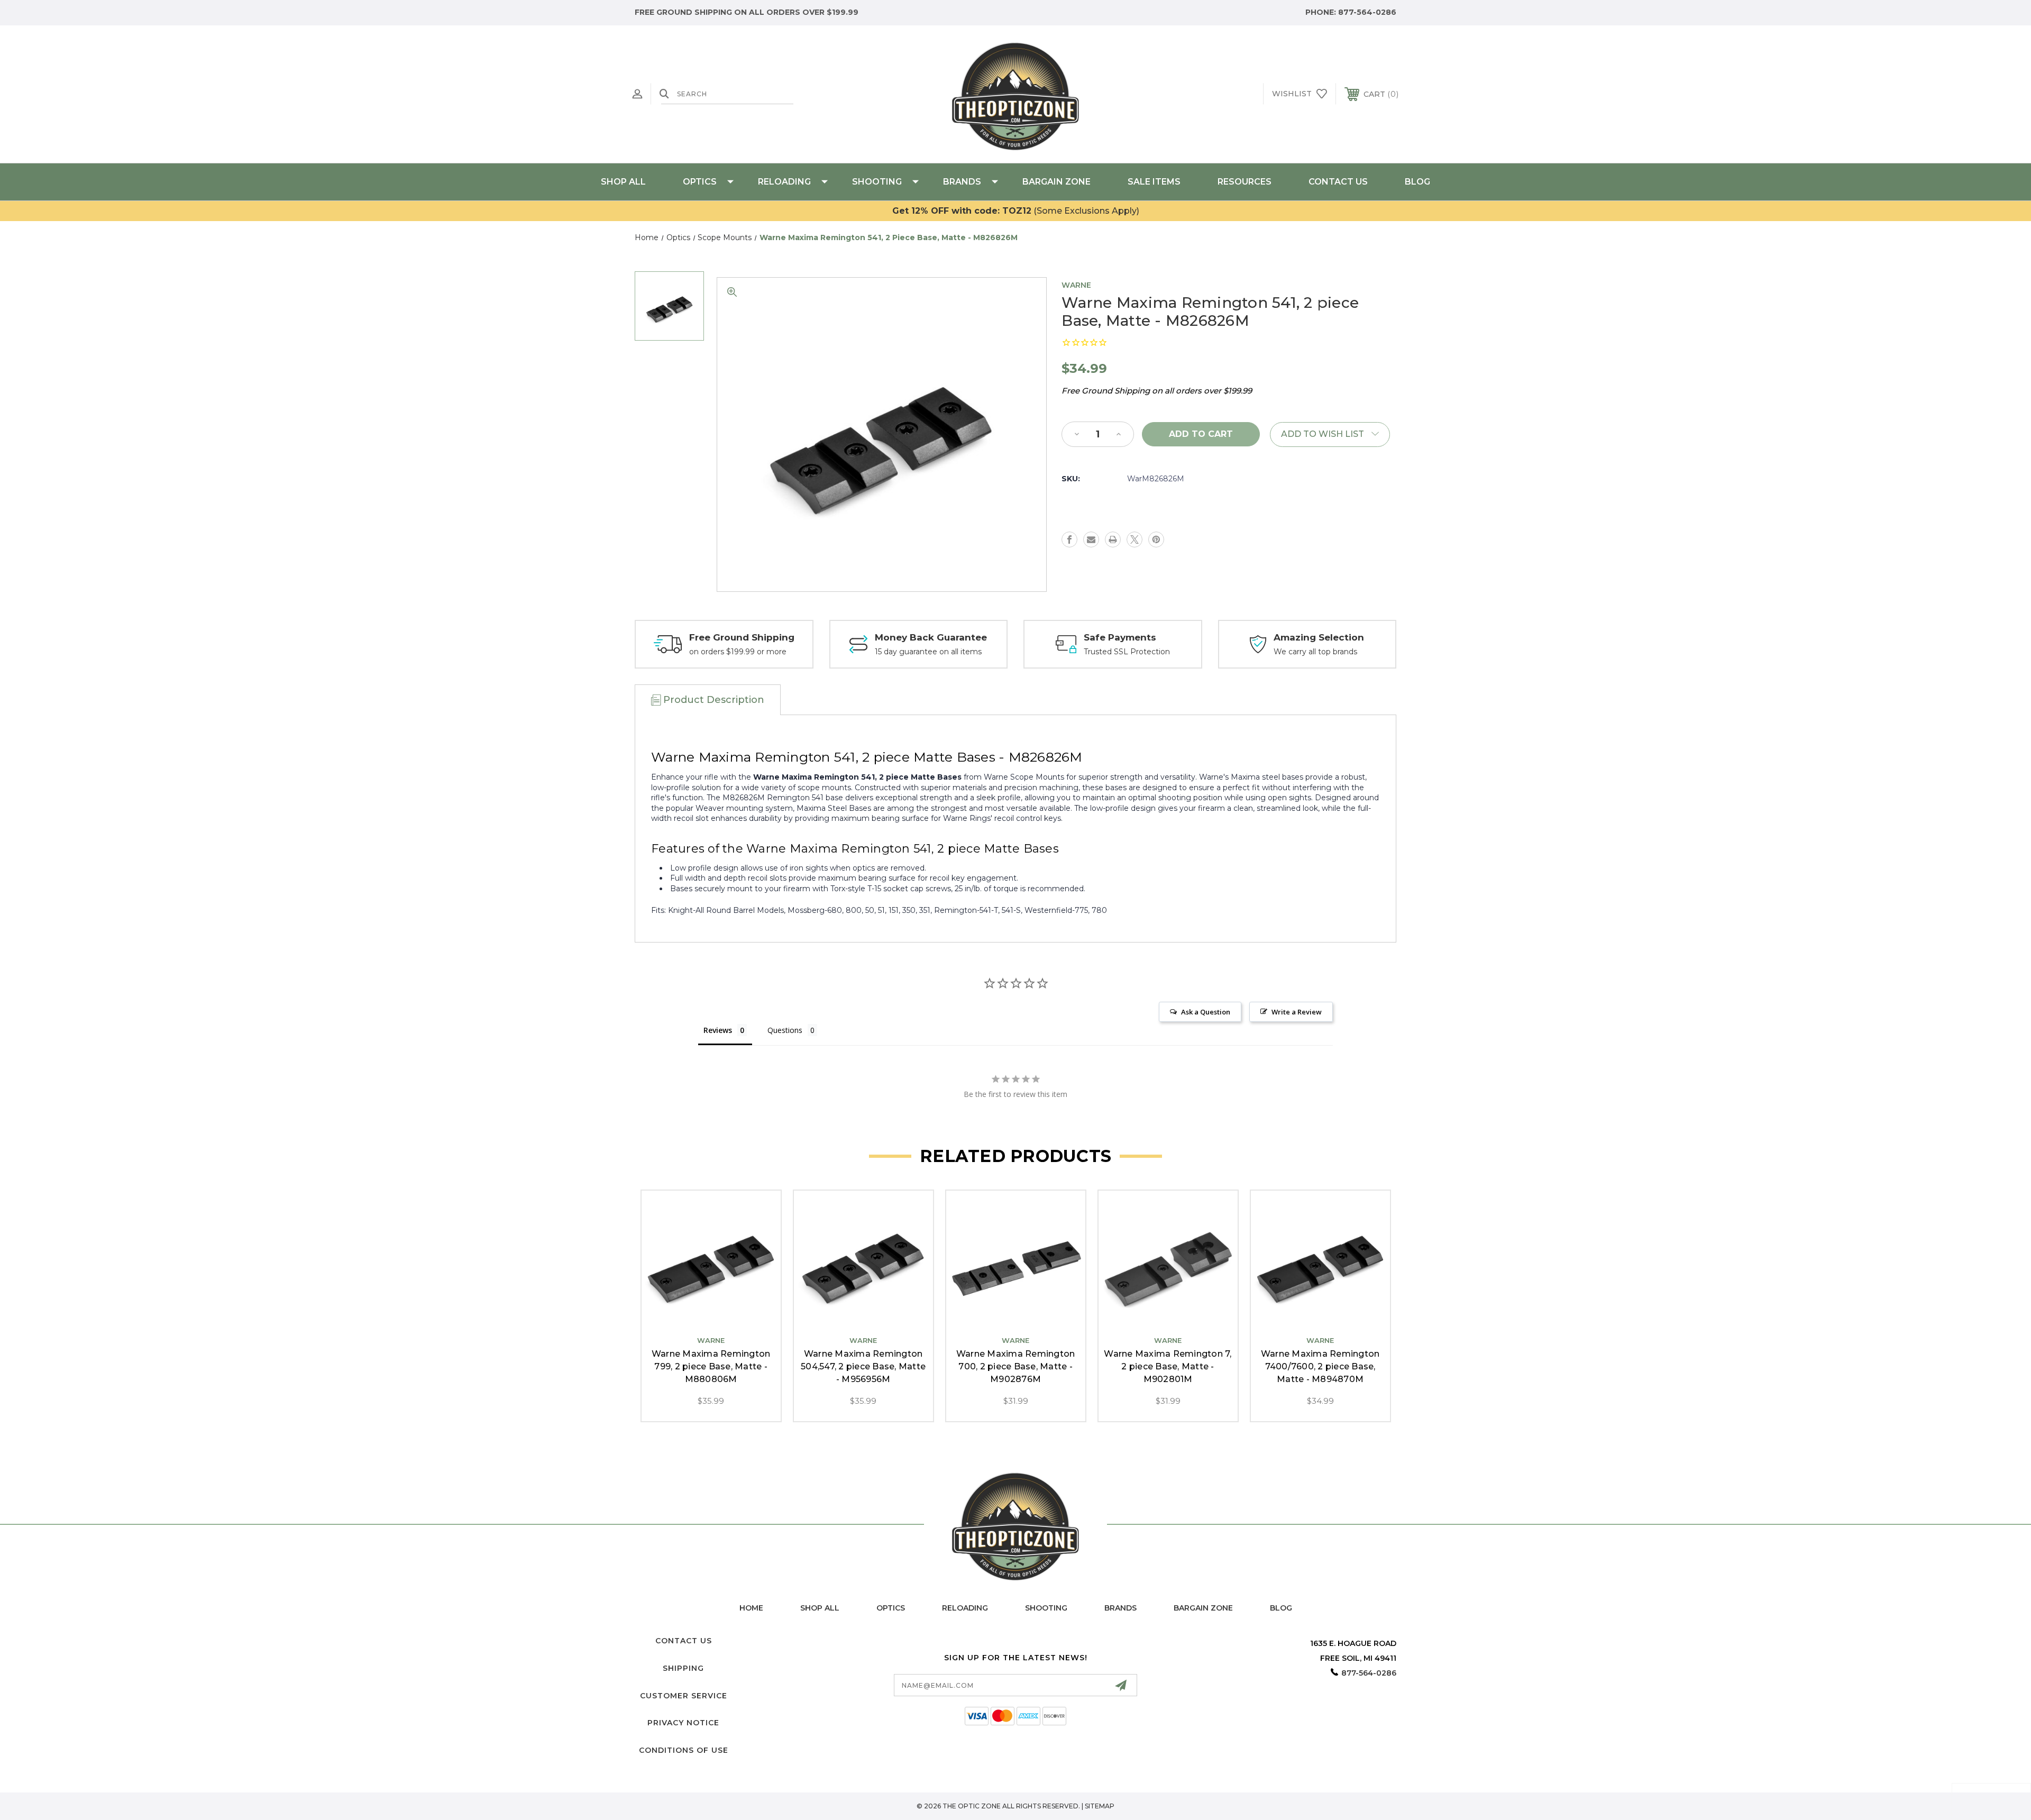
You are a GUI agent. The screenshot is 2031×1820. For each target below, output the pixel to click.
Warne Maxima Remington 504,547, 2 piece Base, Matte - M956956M (863, 1366)
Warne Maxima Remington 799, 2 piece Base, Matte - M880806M (711, 1366)
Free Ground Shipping (742, 637)
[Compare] (735, 1318)
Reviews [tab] (718, 1030)
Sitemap (1100, 1806)
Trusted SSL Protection (1127, 652)
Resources (1245, 182)
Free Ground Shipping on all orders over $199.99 (747, 12)
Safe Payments (1120, 637)
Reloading (784, 182)
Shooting (877, 182)
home (751, 1608)
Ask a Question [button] (1206, 1012)
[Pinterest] (1156, 539)
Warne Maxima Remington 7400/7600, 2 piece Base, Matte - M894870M (1320, 1366)
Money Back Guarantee (931, 637)
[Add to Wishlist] (711, 1318)
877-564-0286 (1367, 12)
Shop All (623, 182)
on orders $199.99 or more (738, 652)
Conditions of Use (684, 1750)
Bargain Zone (1056, 182)
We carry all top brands (1315, 652)
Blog (1417, 182)
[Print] (1113, 539)
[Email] (1091, 539)
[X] (1135, 539)
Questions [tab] (785, 1030)
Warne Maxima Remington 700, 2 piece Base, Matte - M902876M (1016, 1366)
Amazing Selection (1319, 637)
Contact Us (1338, 182)
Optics (700, 182)
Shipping (683, 1668)
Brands (962, 182)
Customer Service (684, 1696)
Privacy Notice (683, 1723)
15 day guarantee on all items (928, 652)
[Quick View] (687, 1318)
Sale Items (1154, 182)
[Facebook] (1069, 539)
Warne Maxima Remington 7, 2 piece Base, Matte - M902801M (1168, 1366)
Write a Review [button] (1297, 1012)
